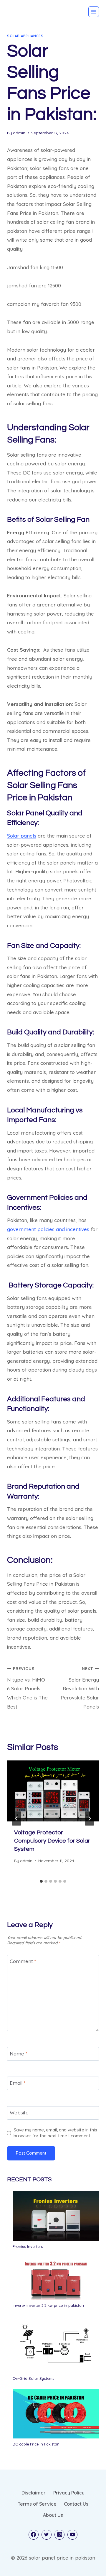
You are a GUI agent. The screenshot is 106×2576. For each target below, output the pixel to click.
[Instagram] (59, 2535)
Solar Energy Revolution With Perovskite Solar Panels (80, 1688)
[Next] (90, 1819)
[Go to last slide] (16, 1819)
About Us (53, 2515)
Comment (23, 1961)
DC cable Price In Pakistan (36, 2444)
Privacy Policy (69, 2493)
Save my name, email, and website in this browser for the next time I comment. (55, 2133)
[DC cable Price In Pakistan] (56, 2414)
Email (18, 2083)
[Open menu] (94, 12)
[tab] (41, 1881)
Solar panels (22, 836)
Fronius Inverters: (28, 2246)
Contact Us (76, 2504)
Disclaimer (34, 2493)
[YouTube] (72, 2535)
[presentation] (53, 1791)
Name (19, 2053)
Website (19, 2113)
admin (19, 133)
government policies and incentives (48, 1229)
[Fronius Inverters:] (56, 2216)
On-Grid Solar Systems (33, 2378)
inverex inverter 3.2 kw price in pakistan (48, 2305)
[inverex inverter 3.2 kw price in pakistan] (56, 2278)
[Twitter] (47, 2535)
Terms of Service (37, 2504)
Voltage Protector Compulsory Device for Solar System (52, 1841)
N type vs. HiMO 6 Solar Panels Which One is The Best (27, 1688)
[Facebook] (34, 2535)
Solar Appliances (25, 36)
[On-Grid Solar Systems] (56, 2344)
